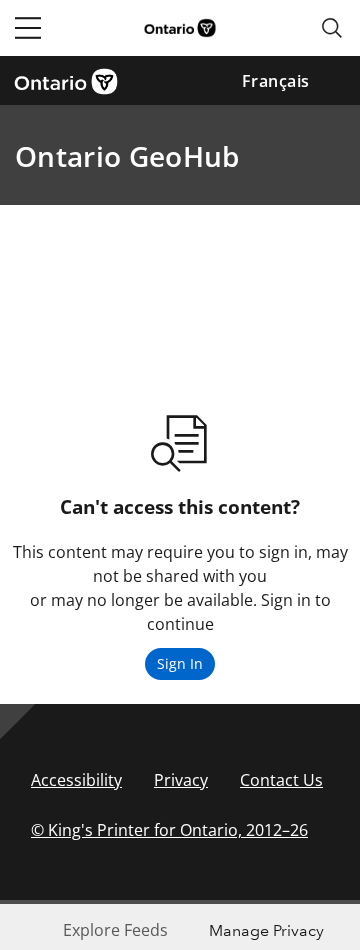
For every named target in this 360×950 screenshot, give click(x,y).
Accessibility (76, 780)
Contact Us (281, 780)
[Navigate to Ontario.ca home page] (72, 80)
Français (276, 81)
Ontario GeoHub (127, 156)
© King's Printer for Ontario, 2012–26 (169, 830)
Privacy (181, 780)
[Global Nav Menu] (28, 28)
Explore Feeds (115, 930)
